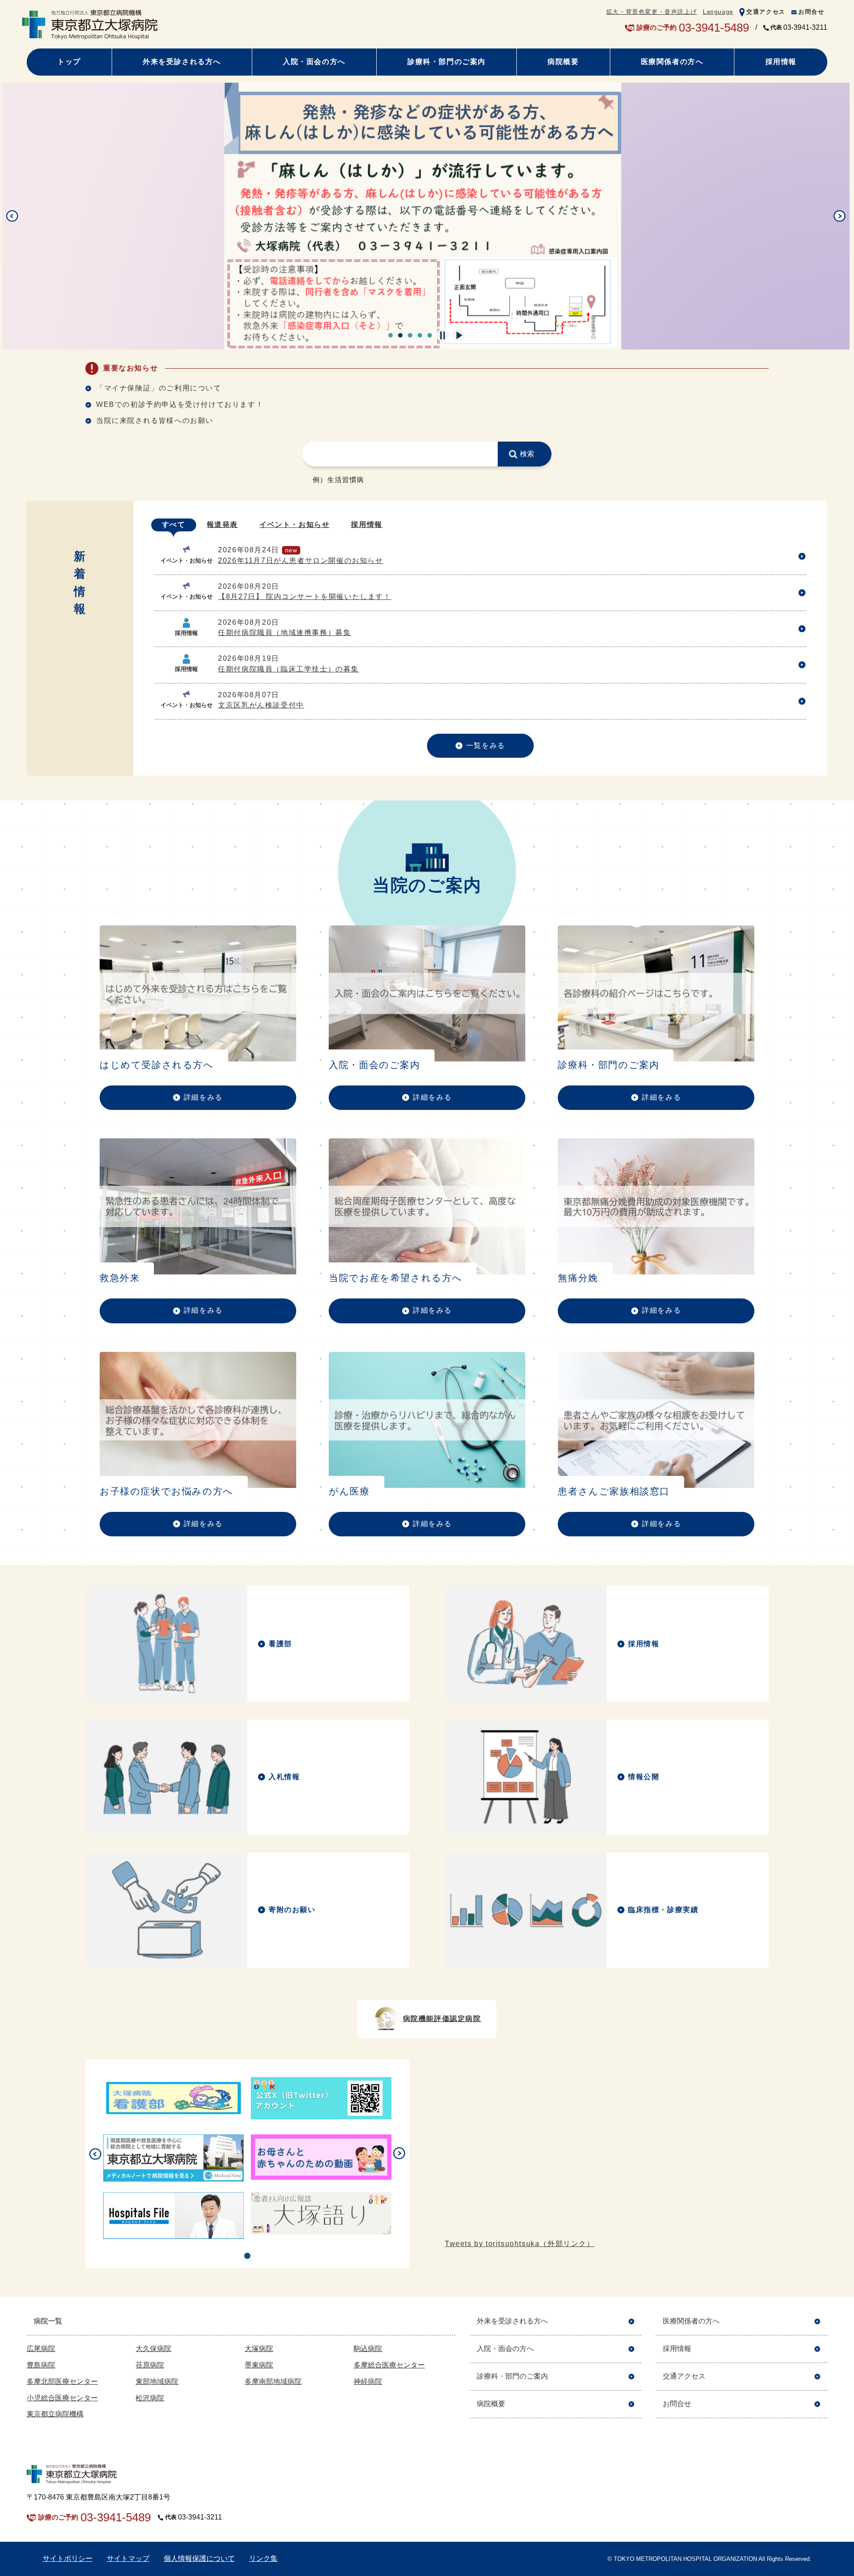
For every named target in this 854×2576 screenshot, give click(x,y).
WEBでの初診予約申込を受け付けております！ (180, 404)
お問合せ (811, 12)
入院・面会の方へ (314, 62)
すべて (174, 524)
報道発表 (222, 524)
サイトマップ (128, 2558)
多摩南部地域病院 (273, 2381)
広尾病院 (41, 2349)
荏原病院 (150, 2365)
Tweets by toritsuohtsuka (520, 2244)
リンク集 (263, 2558)
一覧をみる (486, 745)
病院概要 (563, 62)
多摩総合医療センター (389, 2365)
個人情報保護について (199, 2558)
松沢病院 (150, 2398)
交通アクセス (766, 12)
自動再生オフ (443, 335)
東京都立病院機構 (55, 2414)
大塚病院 (259, 2349)
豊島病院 (41, 2365)
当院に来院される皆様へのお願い (155, 420)
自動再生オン (459, 335)
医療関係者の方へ (672, 62)
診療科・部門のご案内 (447, 62)
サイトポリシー (68, 2558)
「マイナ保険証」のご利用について (159, 388)
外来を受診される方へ (182, 62)
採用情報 (781, 62)
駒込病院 (368, 2349)
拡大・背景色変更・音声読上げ (652, 12)
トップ (69, 62)
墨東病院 (259, 2365)
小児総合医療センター (62, 2398)
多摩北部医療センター (62, 2381)
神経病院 (368, 2381)
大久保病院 (153, 2349)
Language (718, 12)
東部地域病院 (157, 2381)
